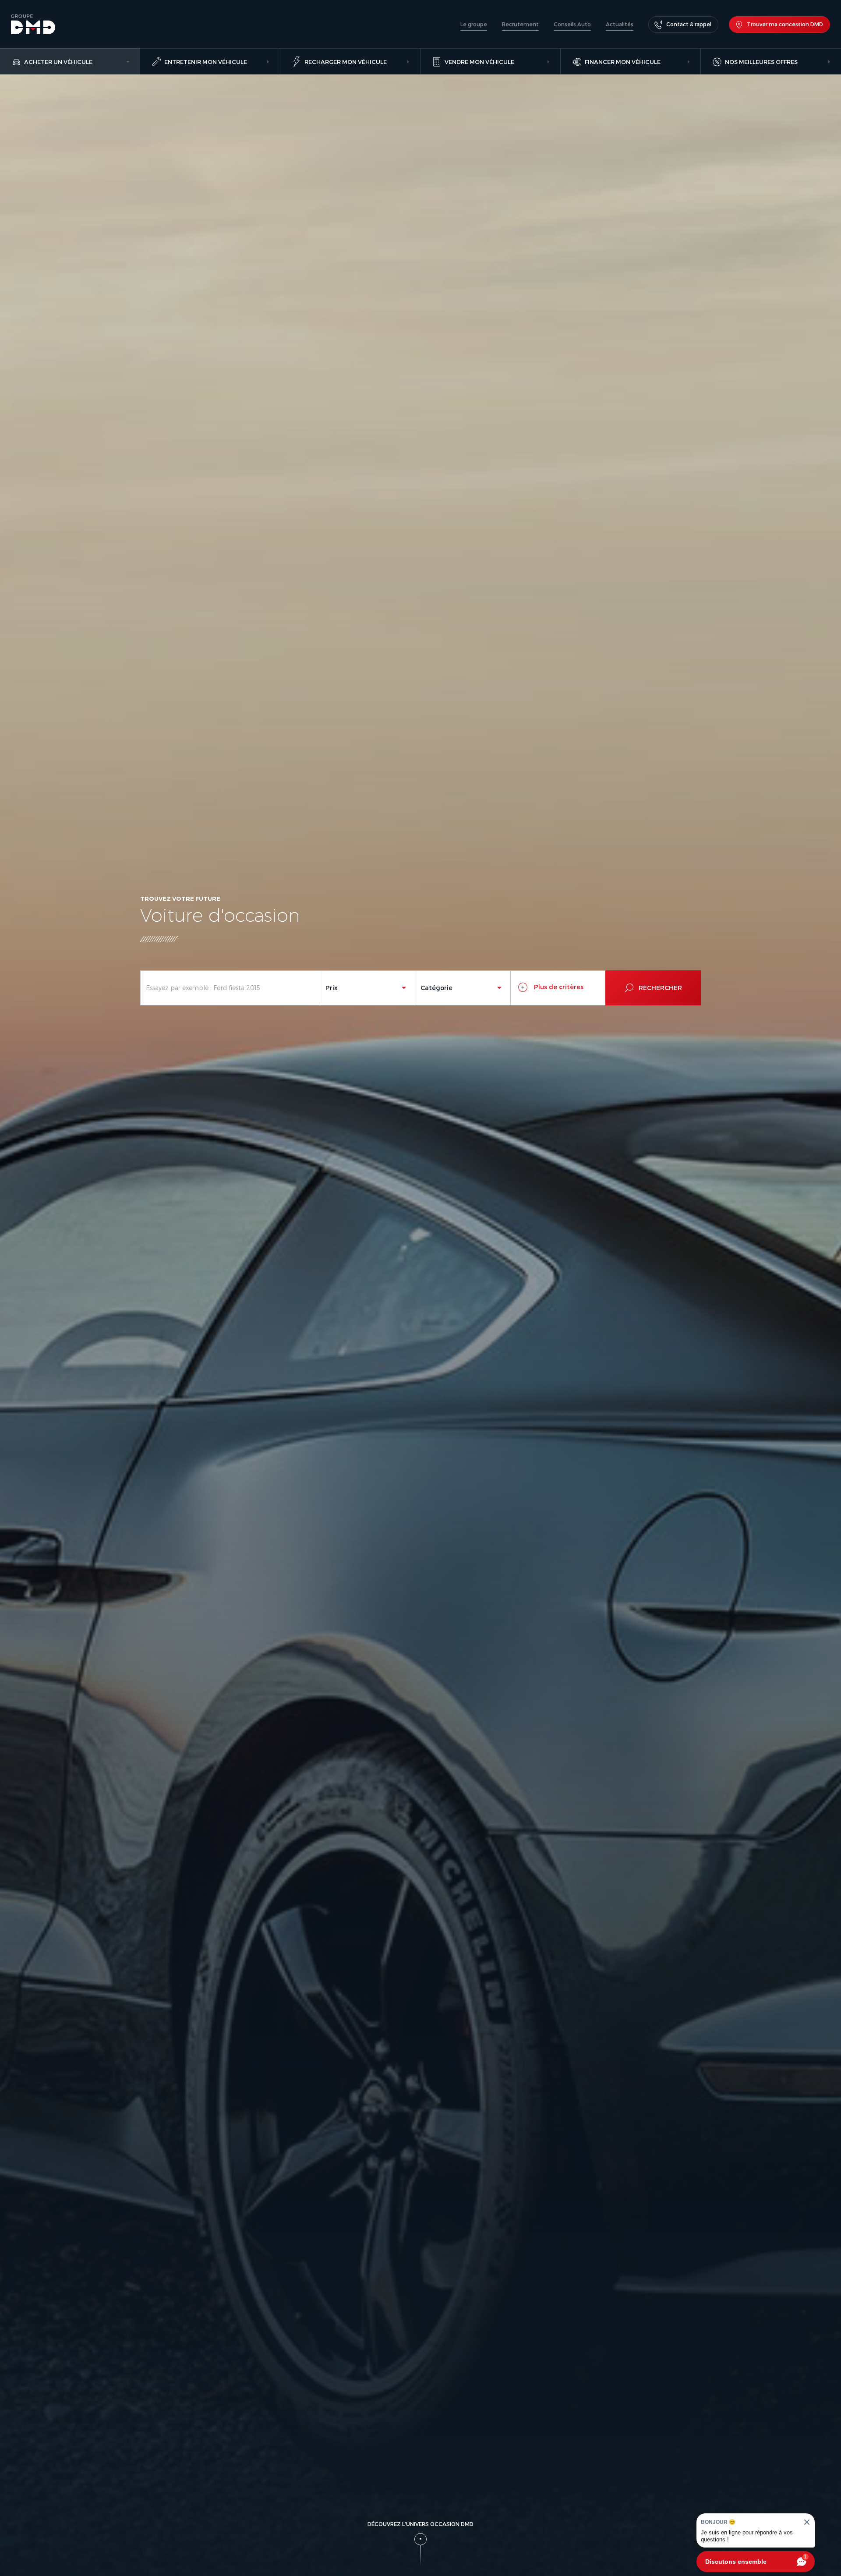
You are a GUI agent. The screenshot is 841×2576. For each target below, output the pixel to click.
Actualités (620, 24)
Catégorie (436, 988)
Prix (332, 988)
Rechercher (660, 988)
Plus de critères (558, 987)
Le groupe (474, 24)
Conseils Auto (572, 24)
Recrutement (520, 24)
